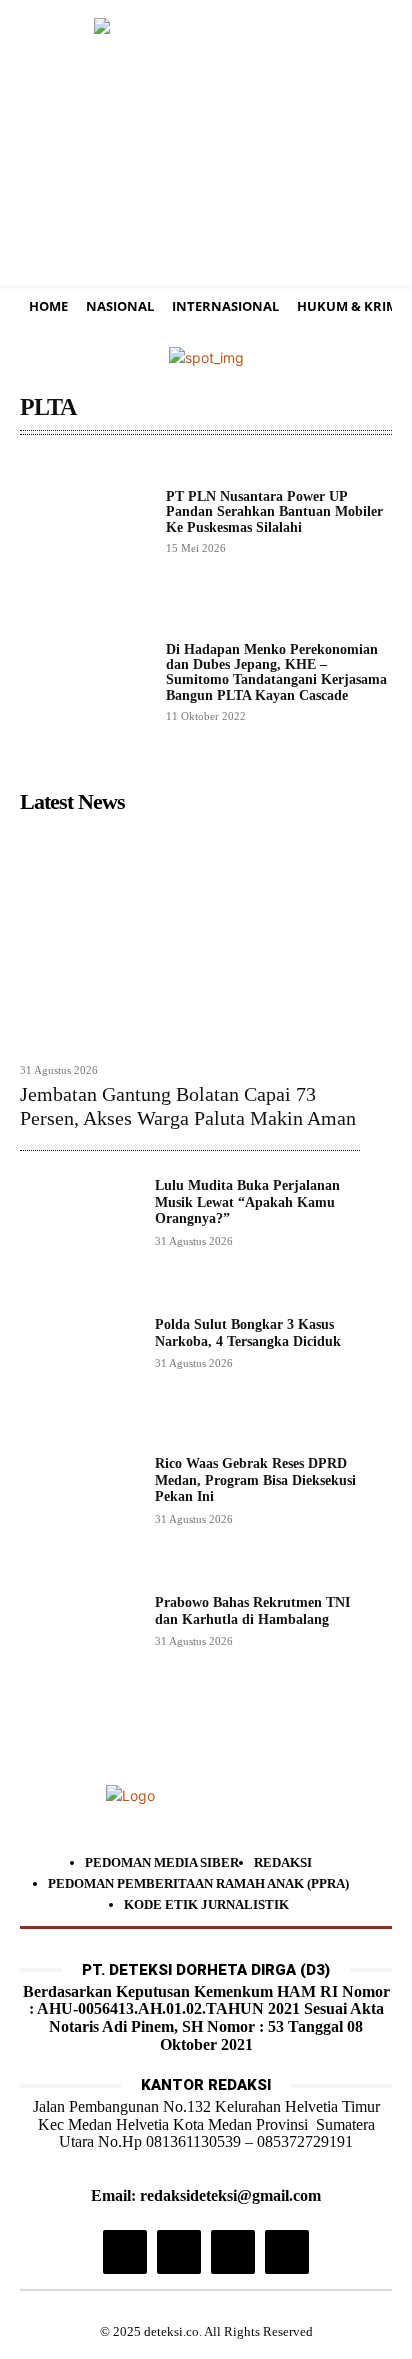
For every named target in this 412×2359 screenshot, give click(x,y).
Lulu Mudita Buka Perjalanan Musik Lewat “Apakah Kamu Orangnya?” (247, 1202)
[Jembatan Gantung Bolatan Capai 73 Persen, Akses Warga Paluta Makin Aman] (190, 937)
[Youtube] (287, 2252)
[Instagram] (125, 2252)
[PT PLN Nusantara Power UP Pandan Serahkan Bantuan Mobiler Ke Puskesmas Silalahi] (85, 521)
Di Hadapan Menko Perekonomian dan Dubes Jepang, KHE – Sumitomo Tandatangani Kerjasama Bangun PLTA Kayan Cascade (276, 672)
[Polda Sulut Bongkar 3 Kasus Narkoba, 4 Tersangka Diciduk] (79, 1376)
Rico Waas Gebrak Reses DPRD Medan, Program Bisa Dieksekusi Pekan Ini (255, 1480)
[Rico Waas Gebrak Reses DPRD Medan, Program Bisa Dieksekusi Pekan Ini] (79, 1515)
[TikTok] (179, 2252)
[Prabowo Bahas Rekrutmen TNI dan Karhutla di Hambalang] (79, 1654)
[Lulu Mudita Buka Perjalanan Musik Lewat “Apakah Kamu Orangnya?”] (79, 1237)
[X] (233, 2252)
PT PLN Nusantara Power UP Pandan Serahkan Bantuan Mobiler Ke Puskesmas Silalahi (274, 512)
